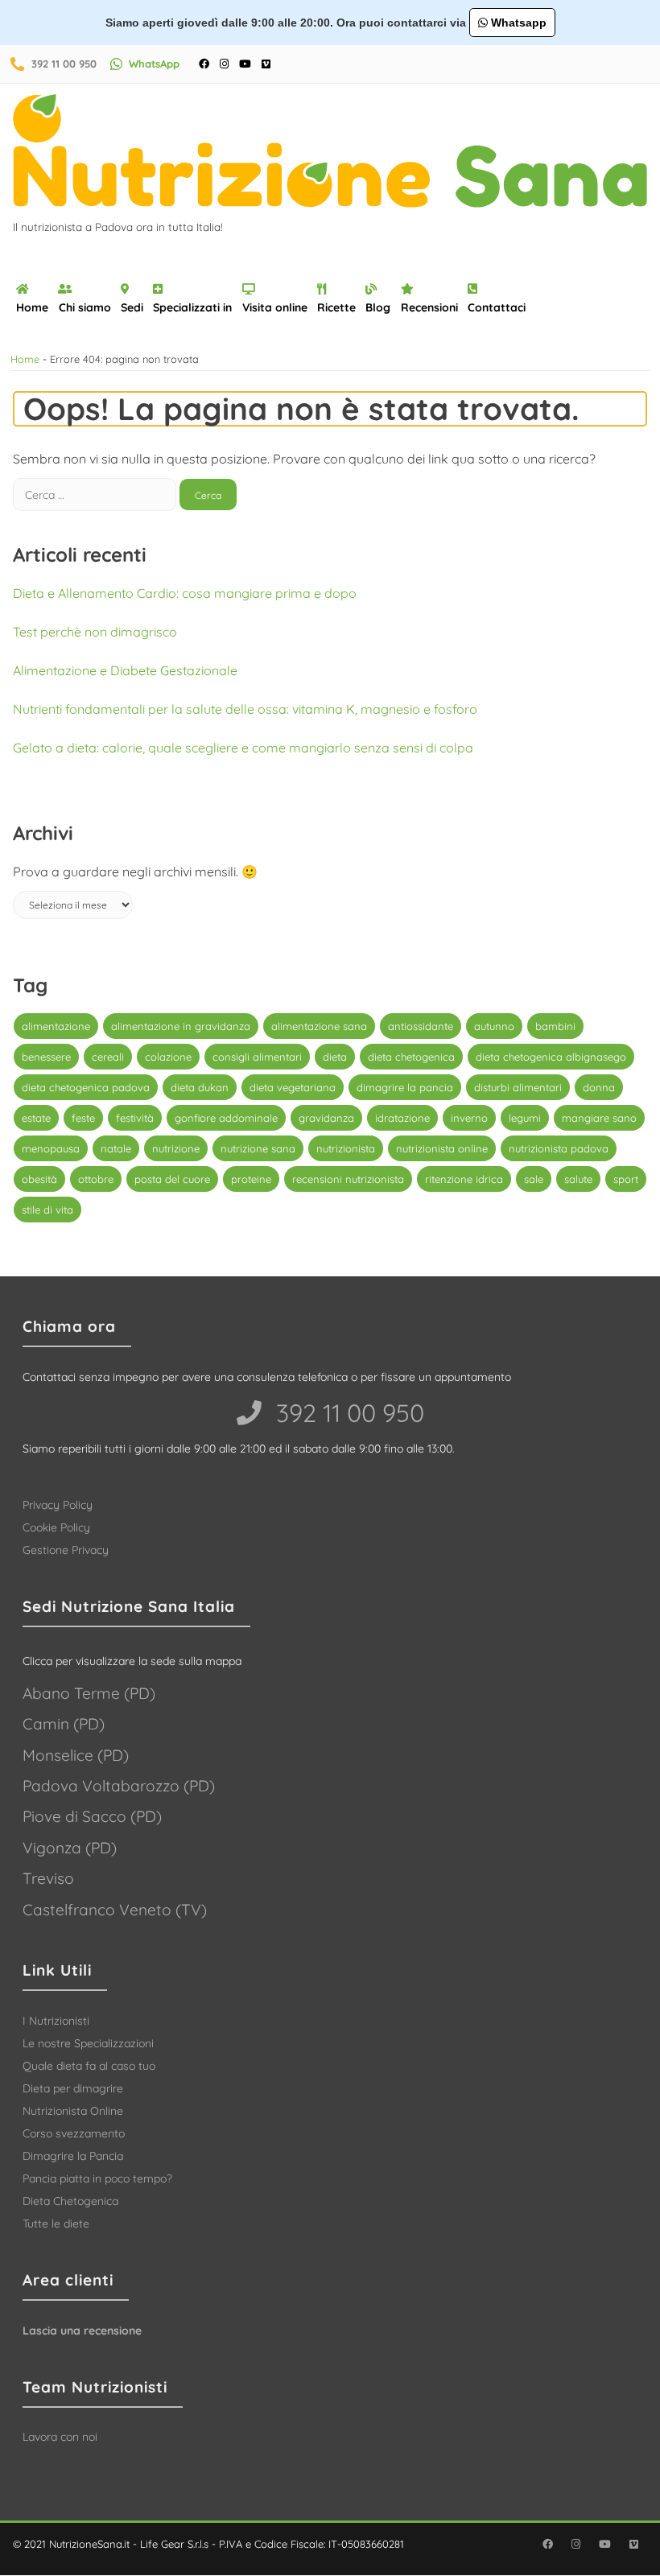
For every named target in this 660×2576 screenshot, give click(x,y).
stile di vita (47, 1210)
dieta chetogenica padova (86, 1087)
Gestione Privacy (66, 1550)
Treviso (48, 1878)
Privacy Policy (58, 1505)
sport (626, 1179)
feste (83, 1118)
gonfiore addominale (226, 1118)
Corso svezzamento (74, 2133)
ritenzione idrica (464, 1179)
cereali (108, 1057)
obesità (39, 1179)
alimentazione (56, 1026)
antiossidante (421, 1026)
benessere (46, 1057)
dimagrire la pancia (405, 1087)
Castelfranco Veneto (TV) (115, 1910)
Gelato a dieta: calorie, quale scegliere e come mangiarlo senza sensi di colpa (243, 748)
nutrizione (176, 1148)
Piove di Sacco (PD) (92, 1816)
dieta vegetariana (293, 1087)
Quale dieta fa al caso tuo (89, 2066)
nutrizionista (346, 1148)
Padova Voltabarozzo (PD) (119, 1786)
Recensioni (429, 307)
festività (135, 1118)
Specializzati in (192, 307)
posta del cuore (172, 1179)
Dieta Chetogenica (70, 2201)
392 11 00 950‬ (347, 1413)
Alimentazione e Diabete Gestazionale (125, 670)
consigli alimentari (257, 1057)
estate (36, 1118)
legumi (525, 1118)
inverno (469, 1118)
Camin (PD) (64, 1724)
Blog (378, 307)
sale (534, 1179)
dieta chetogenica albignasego (551, 1057)
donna (599, 1087)
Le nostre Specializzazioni (88, 2043)
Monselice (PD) (76, 1755)
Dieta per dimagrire (73, 2088)
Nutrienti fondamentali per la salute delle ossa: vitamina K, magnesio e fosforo (245, 709)
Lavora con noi (60, 2437)
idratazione (402, 1118)
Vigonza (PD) (70, 1848)
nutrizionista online (442, 1148)
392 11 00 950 (64, 64)
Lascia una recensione (82, 2331)
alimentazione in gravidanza (181, 1026)
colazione (168, 1057)
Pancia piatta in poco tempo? (97, 2178)
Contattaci (497, 307)
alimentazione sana (319, 1026)
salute (578, 1179)
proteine (251, 1179)
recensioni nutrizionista (348, 1179)
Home (32, 307)
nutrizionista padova (559, 1148)
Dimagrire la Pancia (73, 2156)
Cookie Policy (56, 1527)
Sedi (132, 307)
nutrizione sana (258, 1148)
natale (116, 1148)
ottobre (96, 1179)
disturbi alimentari (518, 1087)
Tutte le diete (56, 2224)
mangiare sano (599, 1118)
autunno (494, 1026)
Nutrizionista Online (73, 2111)
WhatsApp (154, 64)
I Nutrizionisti (56, 2021)
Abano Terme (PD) (89, 1693)
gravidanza (326, 1118)
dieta (335, 1057)
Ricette (336, 307)
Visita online (275, 307)
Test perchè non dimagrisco (95, 632)
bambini (555, 1026)
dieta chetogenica (411, 1057)
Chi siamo (85, 307)
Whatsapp (517, 23)
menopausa (51, 1148)
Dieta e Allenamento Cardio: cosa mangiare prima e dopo (185, 593)
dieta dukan (200, 1087)
